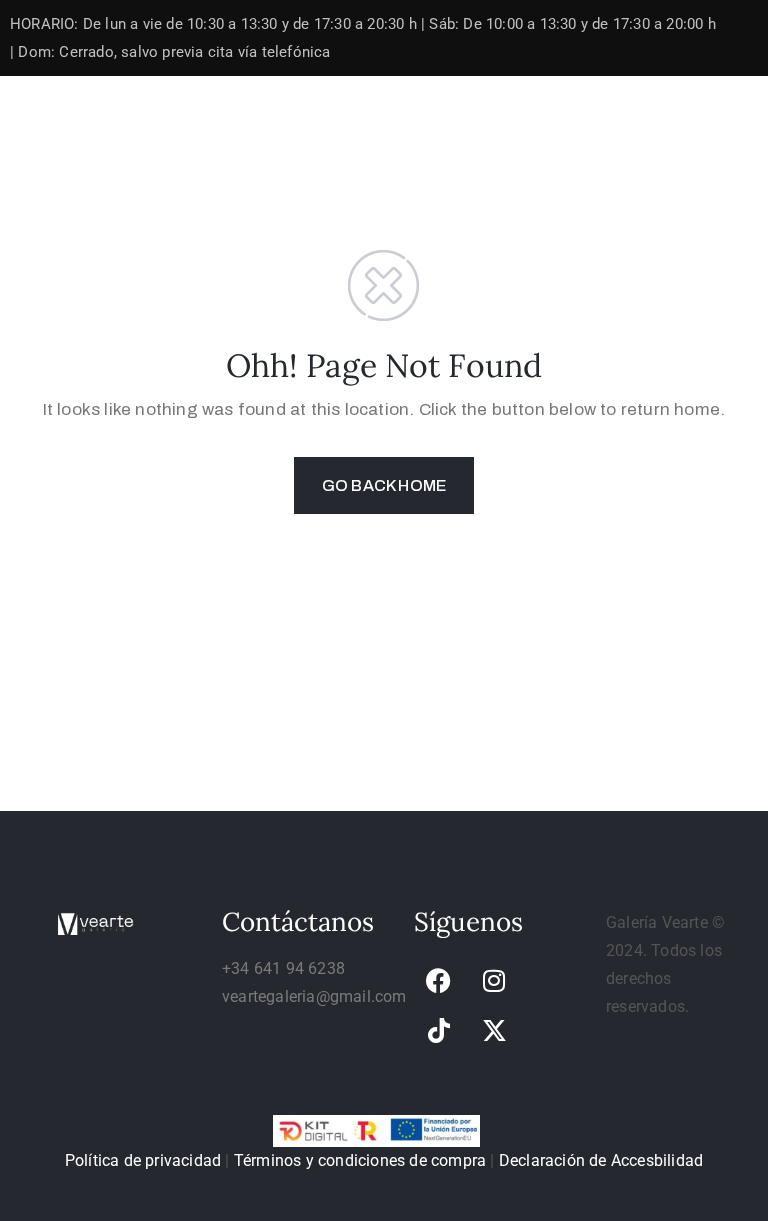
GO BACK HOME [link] (384, 485)
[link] (439, 980)
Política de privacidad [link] (143, 1160)
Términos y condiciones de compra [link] (360, 1160)
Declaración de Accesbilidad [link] (601, 1160)
